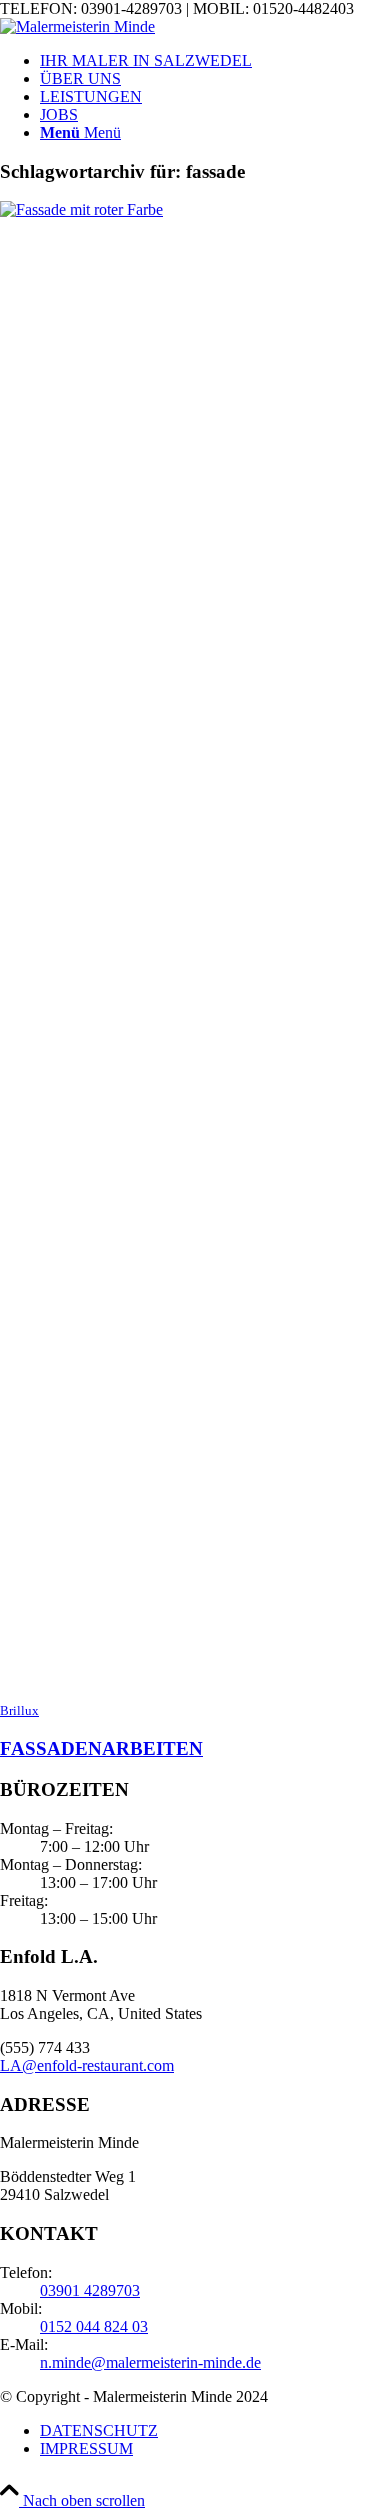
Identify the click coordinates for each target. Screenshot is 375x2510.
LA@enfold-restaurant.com (87, 2065)
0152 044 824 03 (94, 2326)
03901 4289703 (90, 2290)
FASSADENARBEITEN (101, 1748)
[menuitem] (207, 61)
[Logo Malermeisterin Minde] (77, 26)
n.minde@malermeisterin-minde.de (150, 2362)
